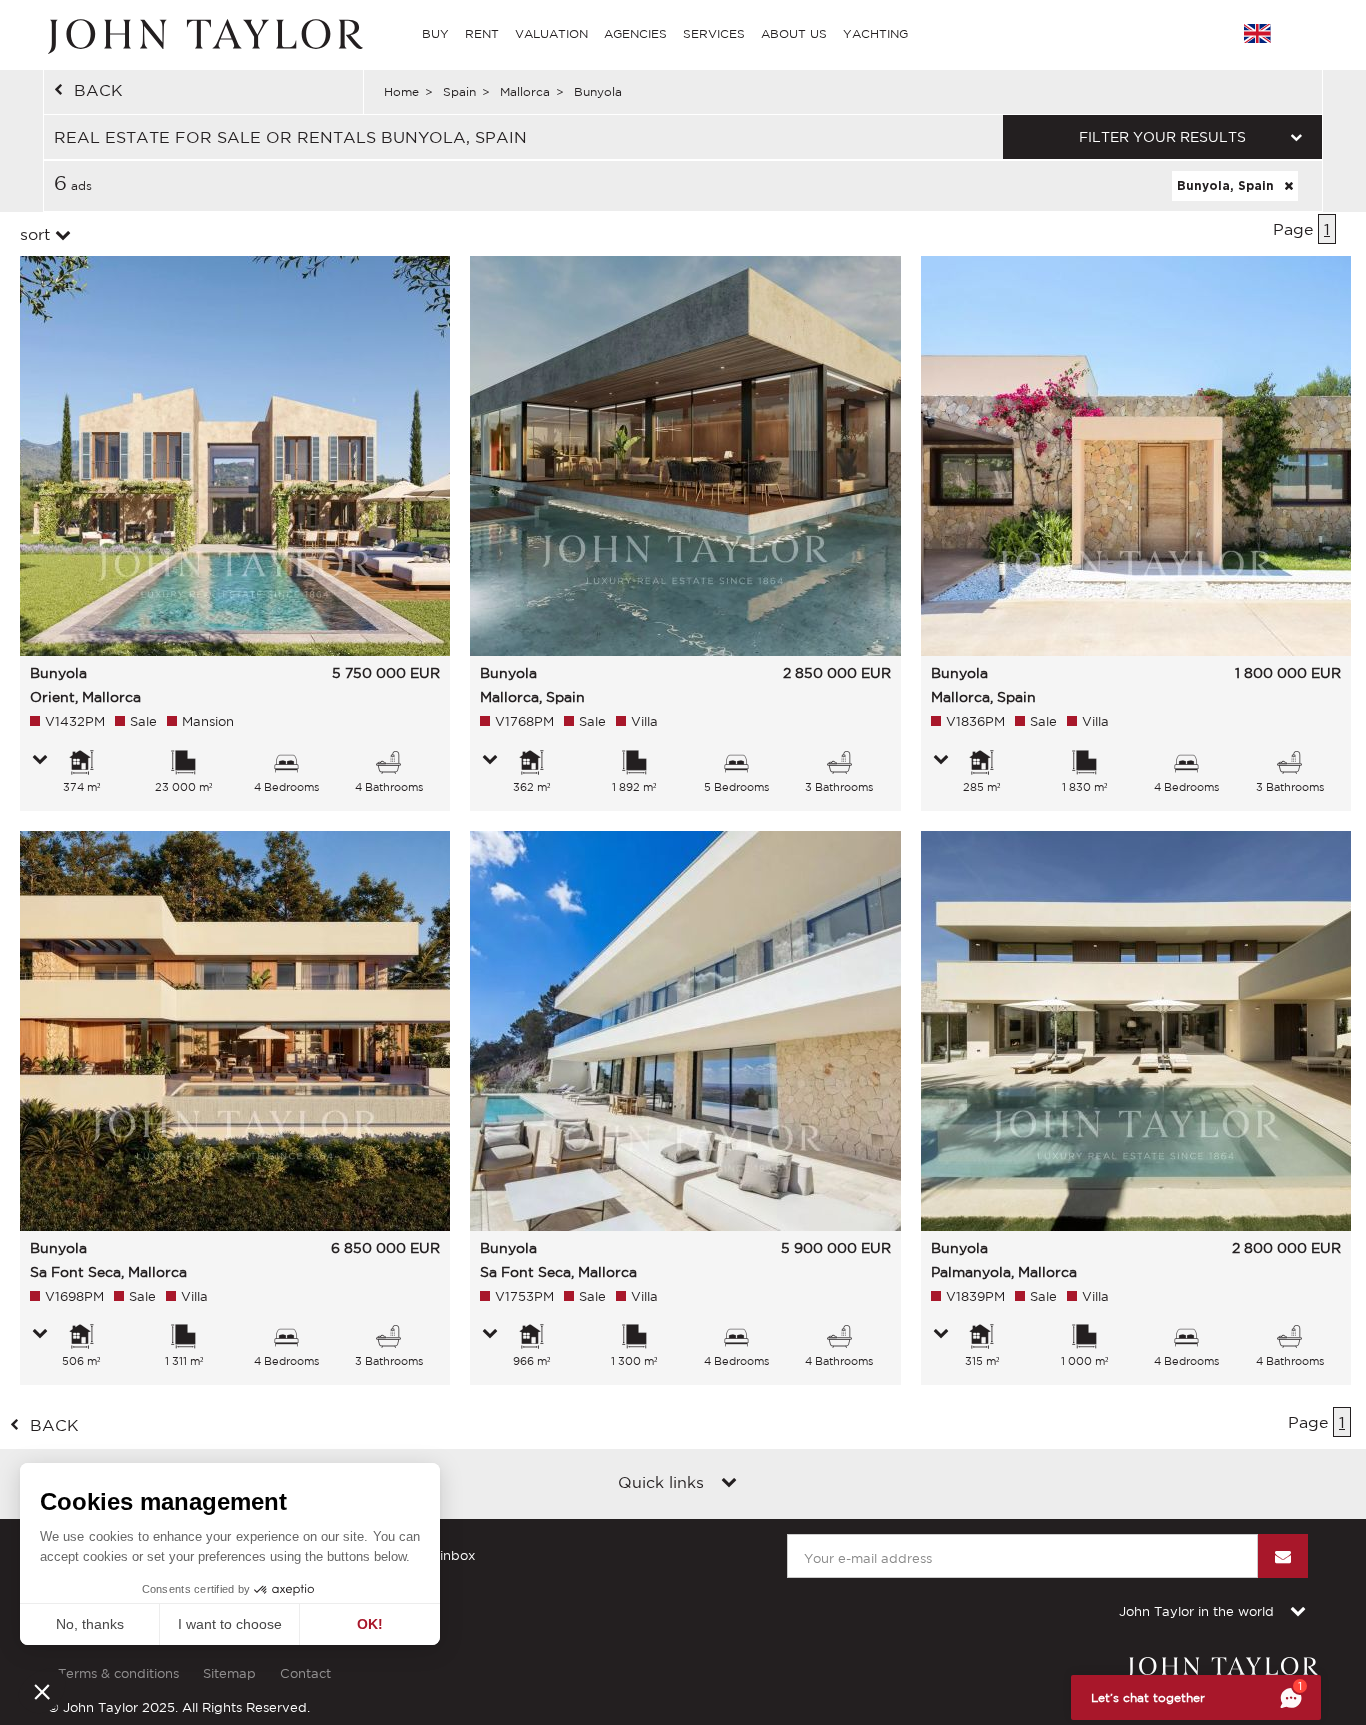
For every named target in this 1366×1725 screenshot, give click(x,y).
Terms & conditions (118, 1673)
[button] (42, 1691)
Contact (305, 1673)
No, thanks (90, 1624)
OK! (370, 1624)
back (98, 90)
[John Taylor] (203, 34)
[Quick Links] (729, 1484)
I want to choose (230, 1624)
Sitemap (229, 1673)
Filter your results (1162, 137)
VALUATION (551, 33)
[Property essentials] (40, 761)
